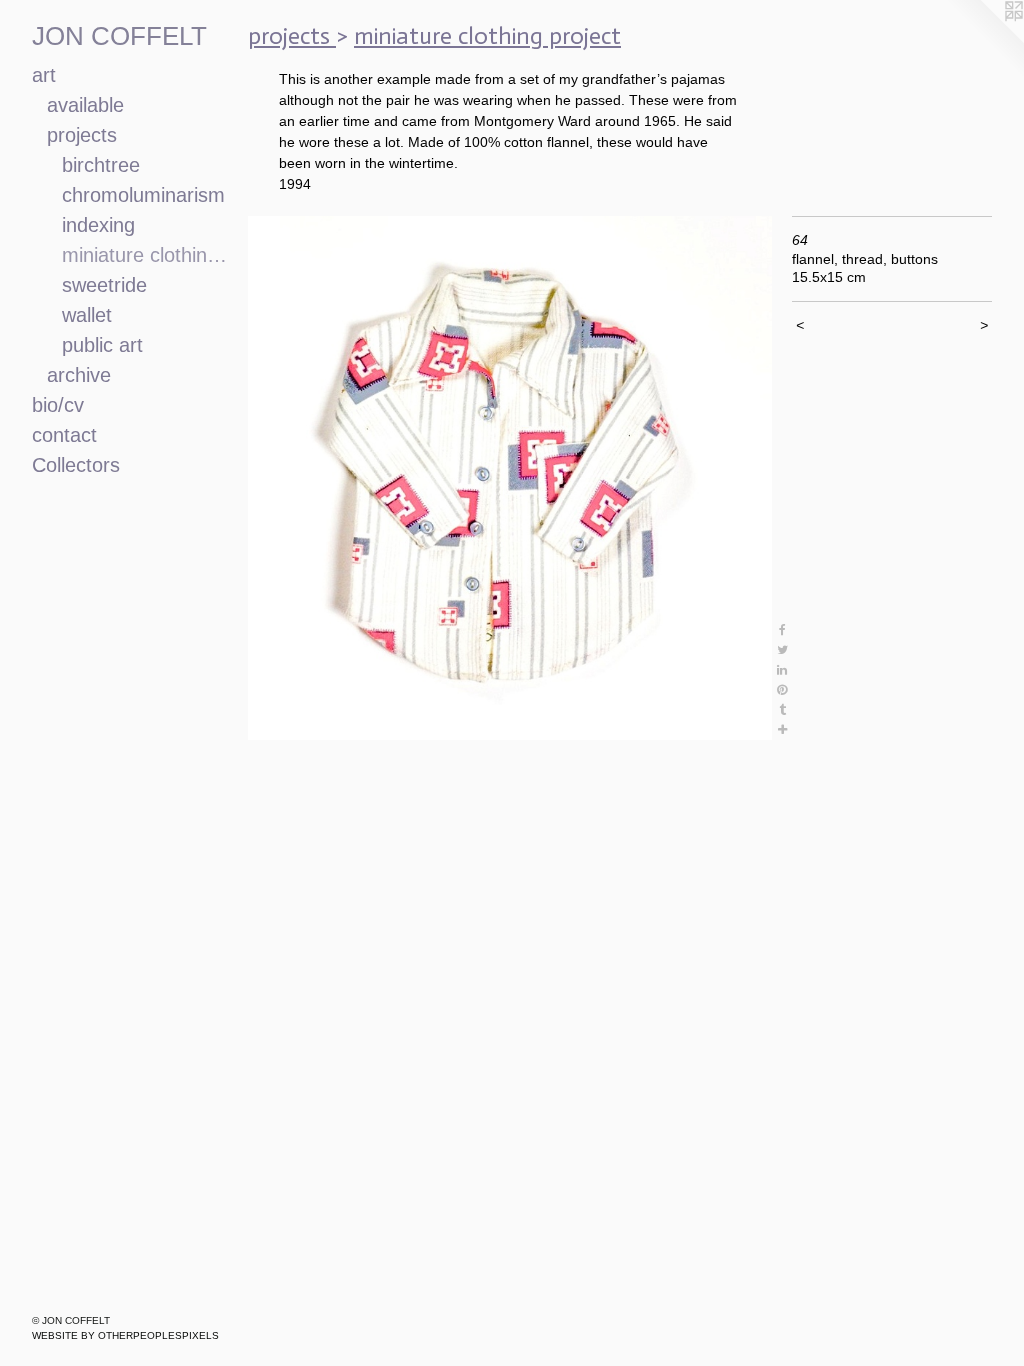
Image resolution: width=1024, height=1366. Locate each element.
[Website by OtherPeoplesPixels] (984, 40)
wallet (87, 315)
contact (64, 435)
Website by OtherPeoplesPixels (125, 1335)
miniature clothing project (147, 255)
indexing (98, 225)
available (85, 105)
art (44, 75)
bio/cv (58, 405)
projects (82, 135)
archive (79, 375)
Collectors (76, 465)
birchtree (101, 165)
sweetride (104, 285)
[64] (510, 478)
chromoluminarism (143, 195)
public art (102, 345)
